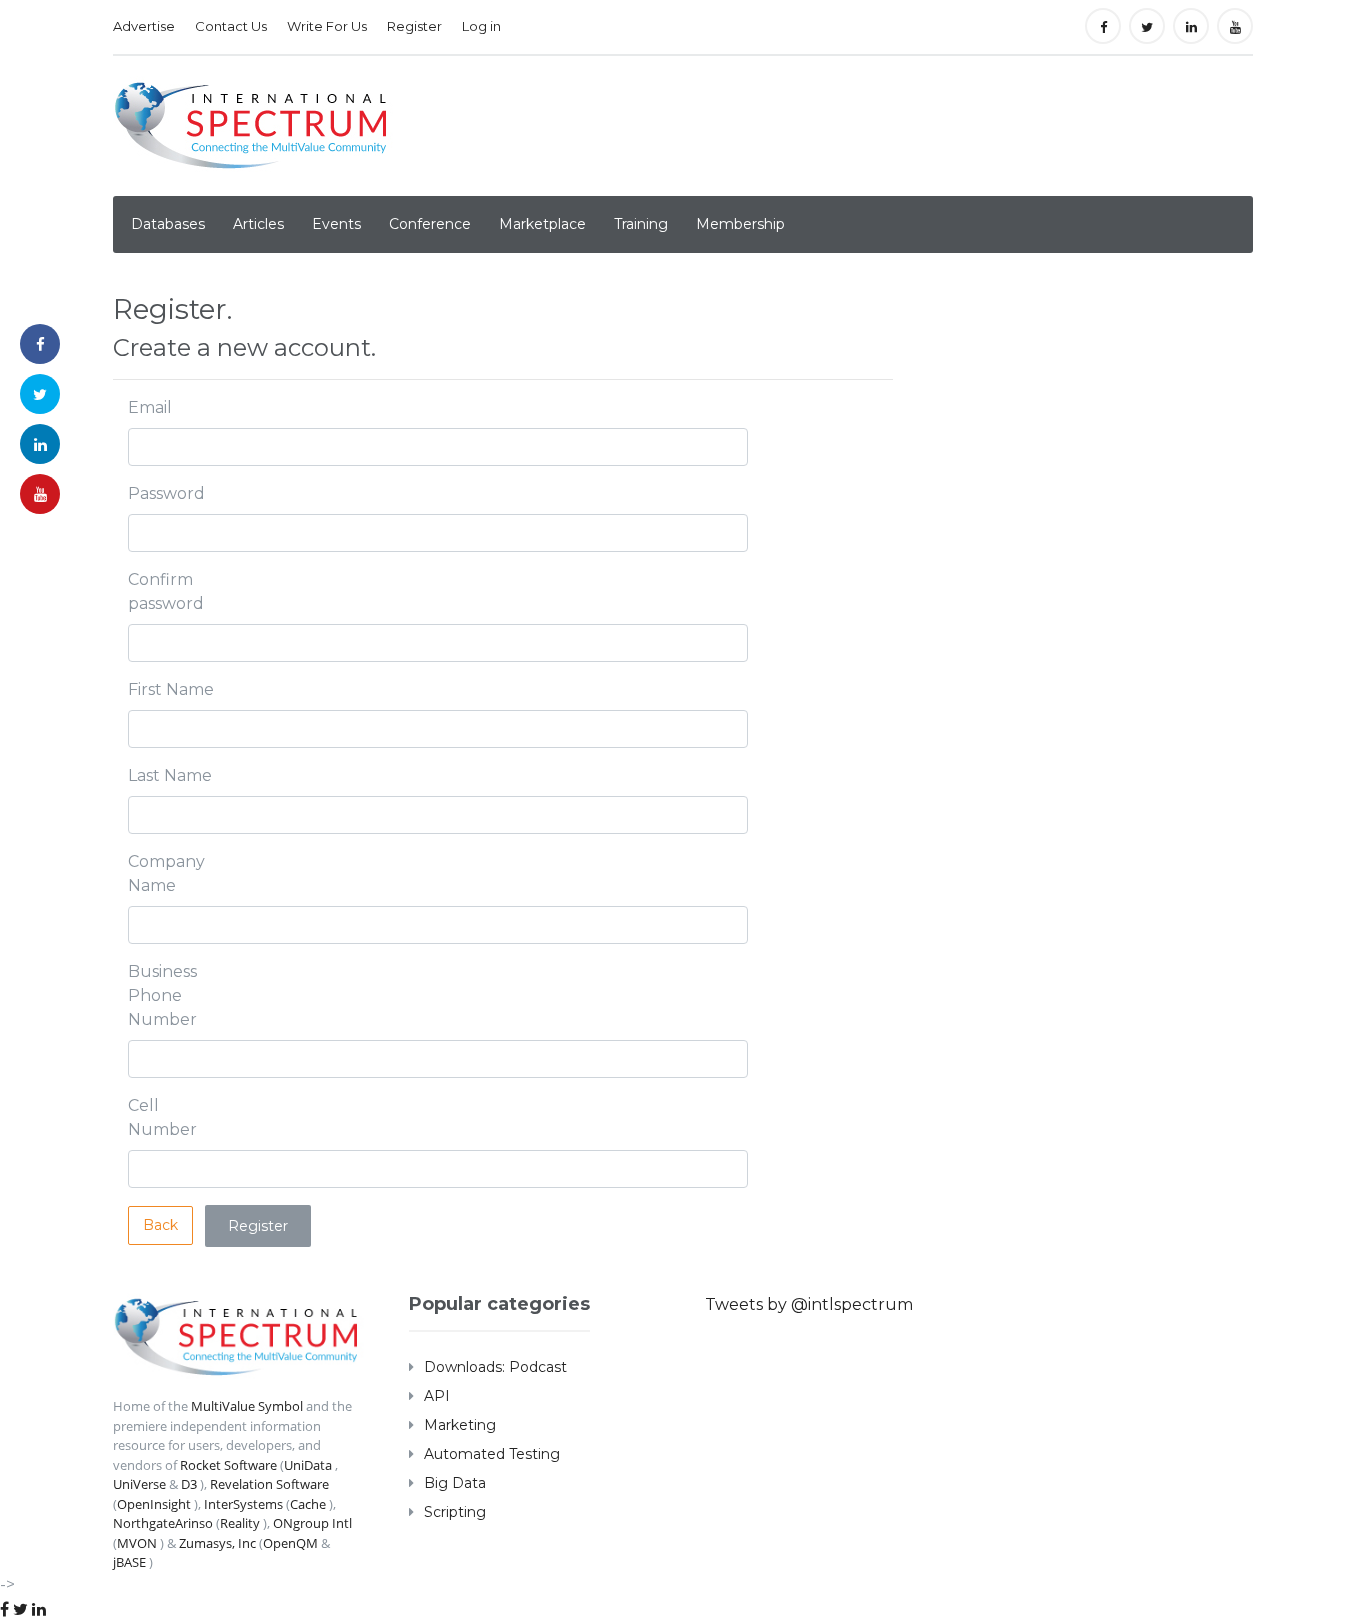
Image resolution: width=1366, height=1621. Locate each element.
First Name (171, 689)
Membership (740, 224)
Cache (308, 1504)
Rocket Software (228, 1465)
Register (414, 26)
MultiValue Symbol (247, 1406)
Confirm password (166, 591)
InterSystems (243, 1504)
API (437, 1396)
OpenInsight (154, 1504)
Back (160, 1225)
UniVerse (139, 1484)
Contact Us (231, 26)
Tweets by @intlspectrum (809, 1304)
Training (641, 224)
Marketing (460, 1425)
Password (166, 493)
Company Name (166, 873)
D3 (189, 1484)
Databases (168, 224)
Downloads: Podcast (495, 1367)
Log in (481, 26)
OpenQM (290, 1543)
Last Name (170, 775)
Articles (258, 224)
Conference (430, 224)
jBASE (129, 1562)
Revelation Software (269, 1484)
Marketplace (542, 224)
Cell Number (162, 1117)
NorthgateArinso (163, 1523)
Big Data (455, 1483)
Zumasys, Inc (217, 1543)
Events (336, 224)
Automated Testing (492, 1454)
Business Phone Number (162, 995)
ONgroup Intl (312, 1523)
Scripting (455, 1512)
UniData (308, 1465)
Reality (240, 1523)
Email (150, 407)
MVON (137, 1543)
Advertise (144, 26)
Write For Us (327, 26)
